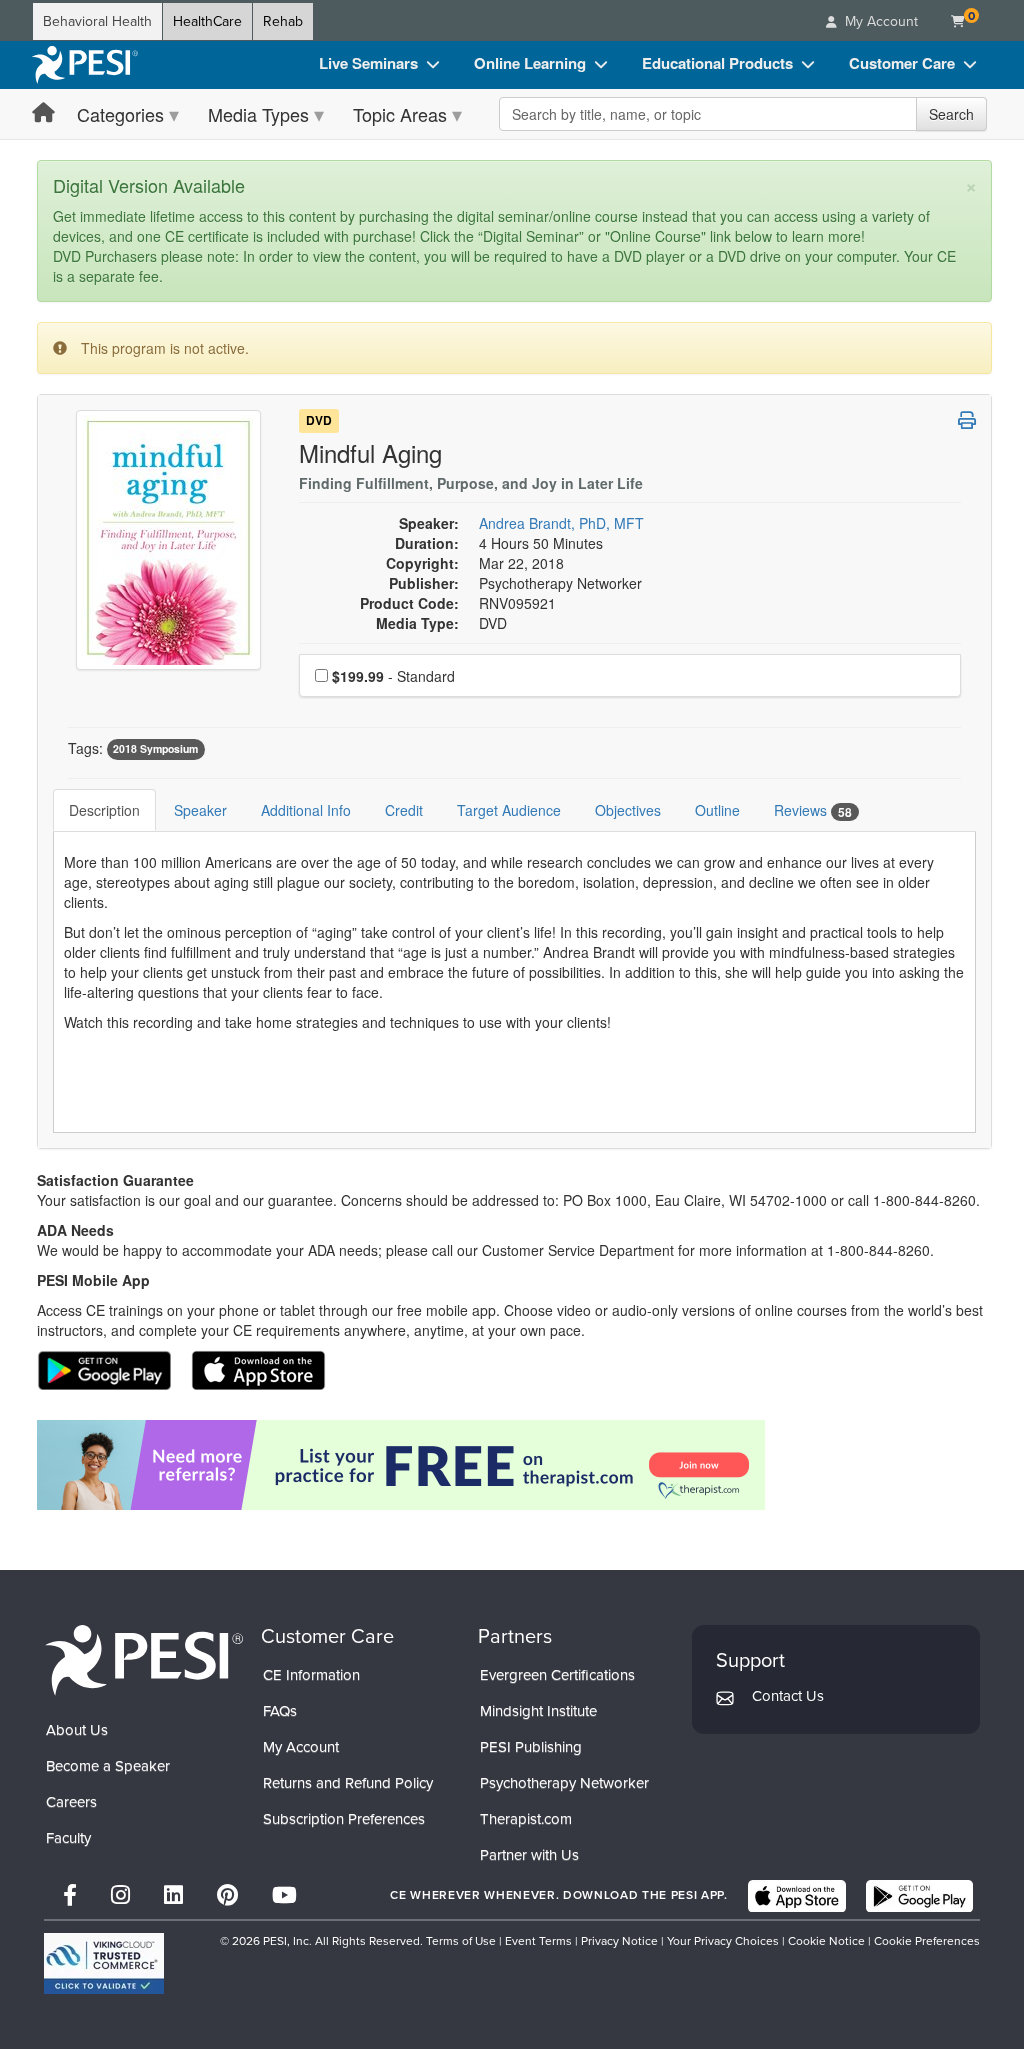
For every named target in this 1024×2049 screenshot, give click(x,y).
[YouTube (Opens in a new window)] (284, 1895)
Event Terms (538, 1941)
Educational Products (717, 63)
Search (951, 114)
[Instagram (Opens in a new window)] (120, 1895)
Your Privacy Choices (723, 1941)
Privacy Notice (619, 1941)
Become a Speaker (108, 1766)
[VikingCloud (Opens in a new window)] (104, 1963)
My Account (301, 1747)
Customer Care (902, 63)
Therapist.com (526, 1819)
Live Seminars (368, 63)
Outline (717, 810)
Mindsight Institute (538, 1711)
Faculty (68, 1838)
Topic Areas (400, 114)
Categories (120, 114)
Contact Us (788, 1696)
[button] (967, 420)
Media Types (258, 114)
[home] (85, 65)
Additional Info (306, 810)
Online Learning (530, 63)
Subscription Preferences (344, 1819)
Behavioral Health (97, 21)
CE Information (311, 1675)
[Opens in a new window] (514, 1465)
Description (104, 810)
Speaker (200, 810)
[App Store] (797, 1896)
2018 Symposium (155, 749)
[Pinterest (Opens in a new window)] (227, 1895)
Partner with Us (529, 1855)
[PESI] (144, 1659)
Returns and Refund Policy (348, 1783)
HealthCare (207, 21)
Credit (404, 810)
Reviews (813, 810)
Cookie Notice (826, 1941)
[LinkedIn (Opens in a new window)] (173, 1895)
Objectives (628, 810)
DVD (319, 421)
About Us (77, 1730)
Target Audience (509, 810)
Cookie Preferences (927, 1941)
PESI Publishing (531, 1747)
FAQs (280, 1711)
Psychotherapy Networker (564, 1783)
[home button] (43, 113)
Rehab (283, 21)
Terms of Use (461, 1941)
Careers (71, 1802)
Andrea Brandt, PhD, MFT (561, 523)
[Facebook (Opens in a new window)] (70, 1895)
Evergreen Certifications (557, 1675)
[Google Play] (919, 1896)
